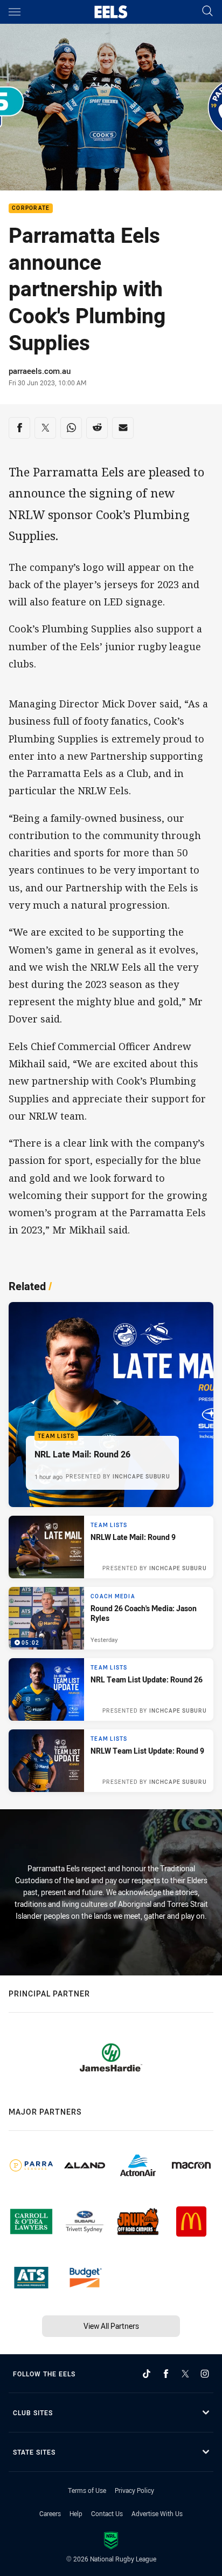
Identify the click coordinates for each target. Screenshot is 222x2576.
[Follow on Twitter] (185, 2374)
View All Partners (111, 2326)
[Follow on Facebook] (166, 2374)
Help (76, 2513)
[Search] (207, 12)
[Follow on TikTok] (147, 2374)
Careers (50, 2513)
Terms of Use (87, 2490)
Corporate (31, 209)
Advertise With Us (157, 2513)
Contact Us (107, 2513)
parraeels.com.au (40, 371)
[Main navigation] (15, 12)
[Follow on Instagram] (205, 2374)
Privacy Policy (134, 2490)
